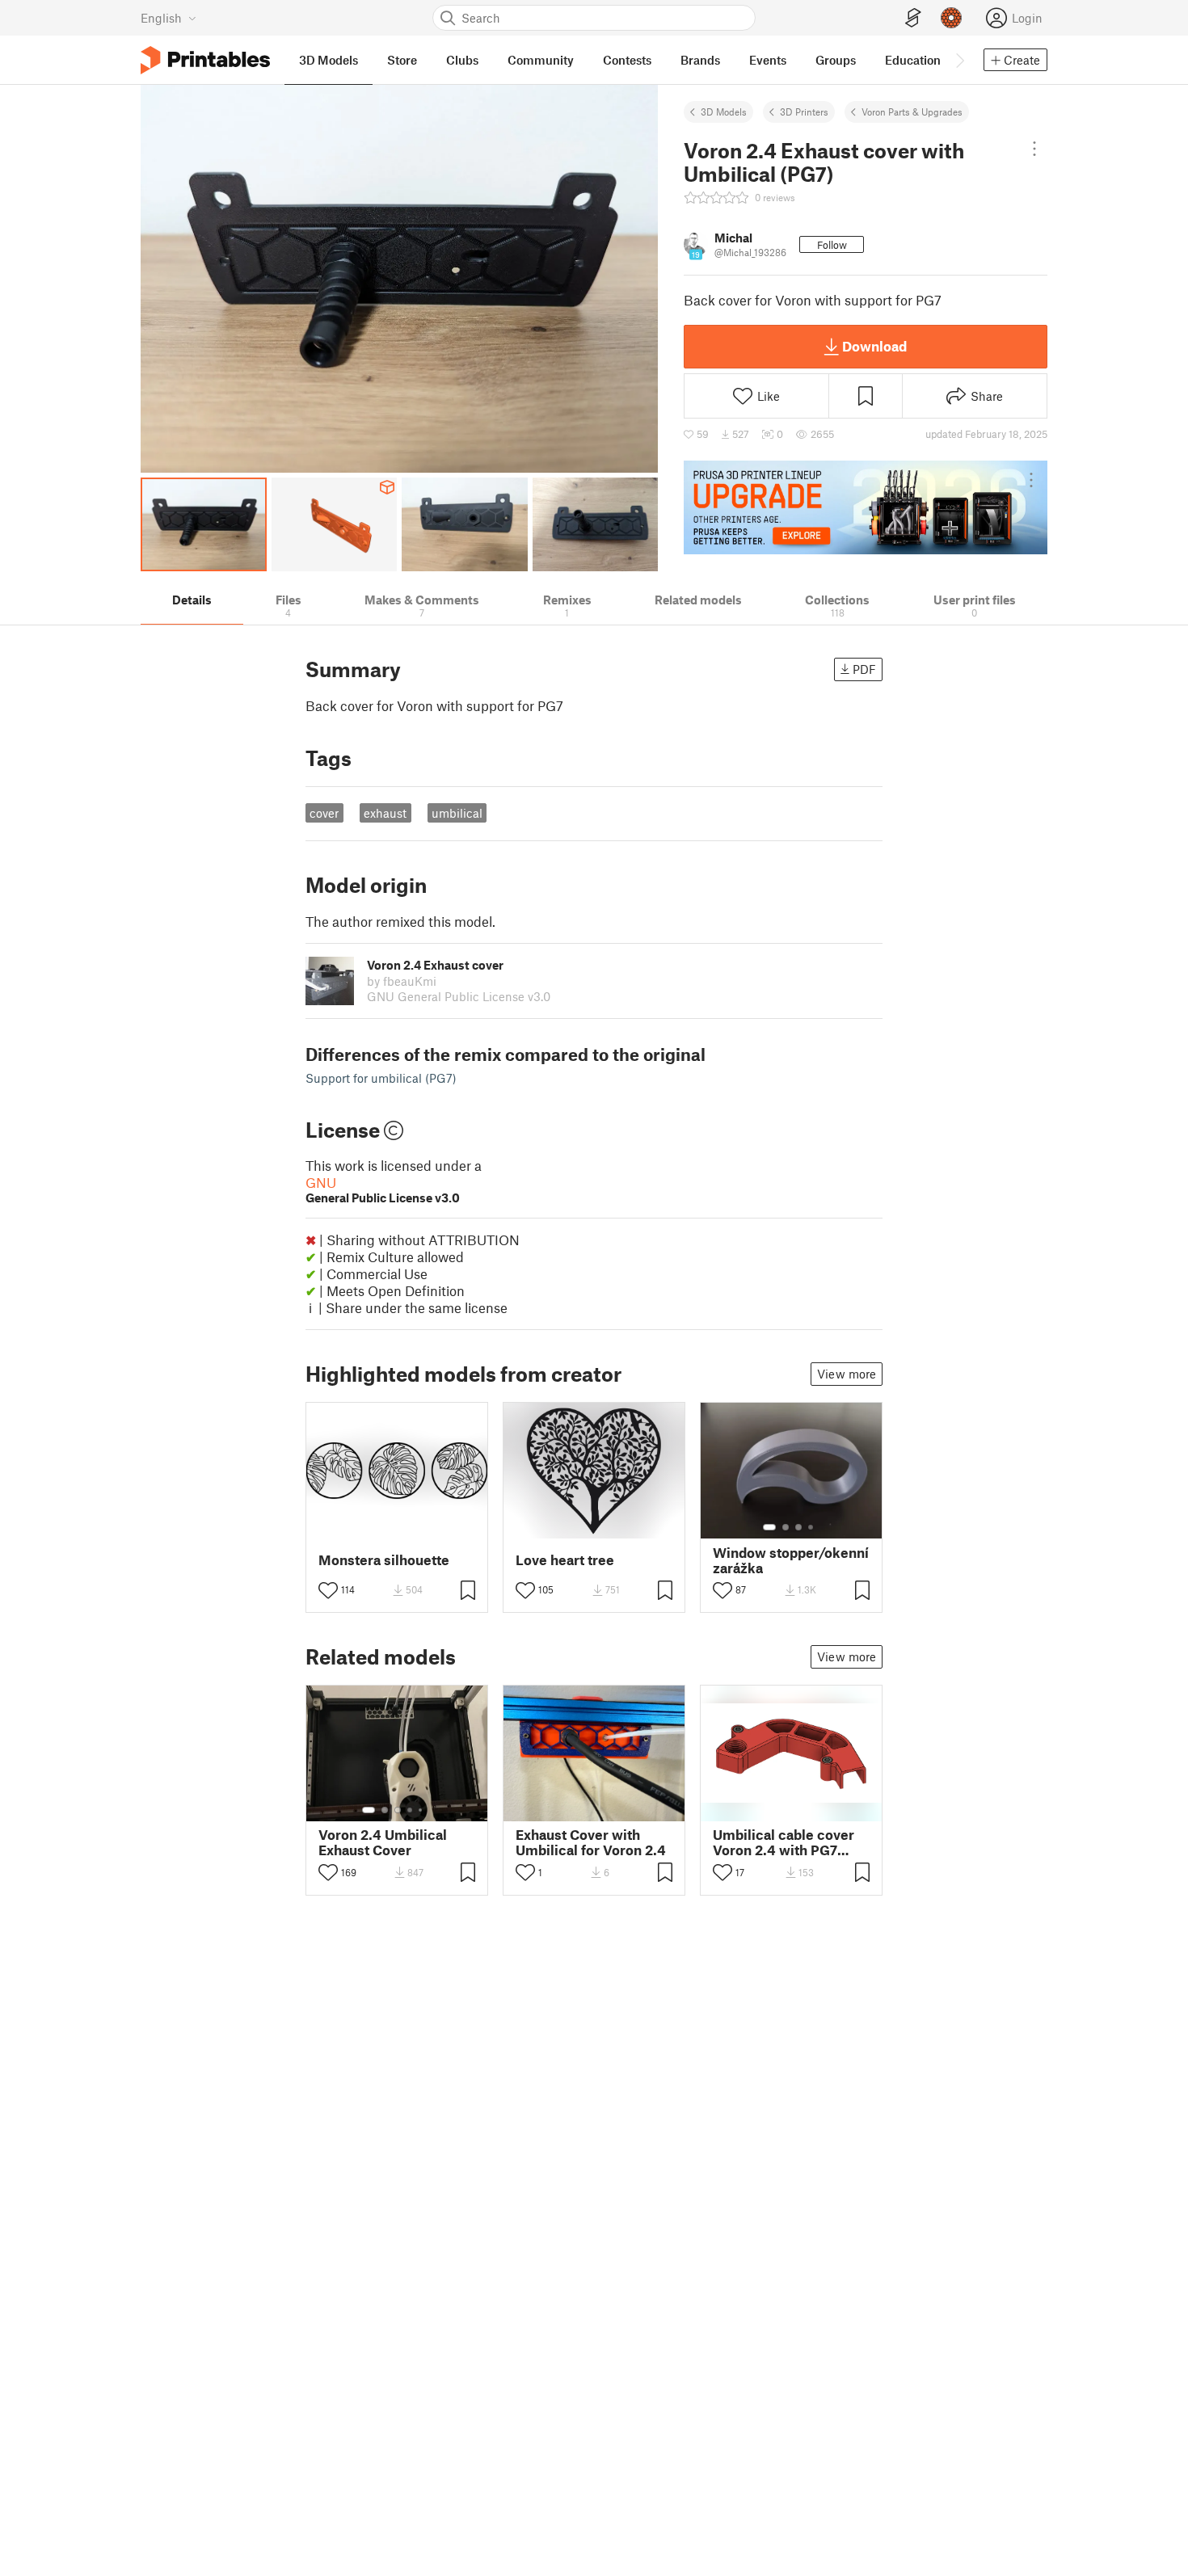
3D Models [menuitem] (329, 60)
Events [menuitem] (768, 60)
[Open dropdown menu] (1035, 149)
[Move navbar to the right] (959, 60)
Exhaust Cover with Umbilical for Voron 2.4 (591, 1842)
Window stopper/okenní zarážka (791, 1560)
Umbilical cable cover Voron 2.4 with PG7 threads (784, 1842)
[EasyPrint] (913, 18)
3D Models (724, 112)
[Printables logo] (205, 60)
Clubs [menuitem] (462, 60)
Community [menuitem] (541, 60)
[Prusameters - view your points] (951, 18)
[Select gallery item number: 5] (422, 1810)
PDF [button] (864, 669)
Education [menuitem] (913, 60)
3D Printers (804, 112)
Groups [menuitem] (836, 60)
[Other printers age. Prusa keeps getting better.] (866, 507)
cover (324, 813)
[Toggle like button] (328, 1590)
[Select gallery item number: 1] (769, 1527)
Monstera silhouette (384, 1560)
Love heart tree (565, 1560)
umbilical (457, 813)
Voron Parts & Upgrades (912, 112)
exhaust (385, 813)
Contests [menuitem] (627, 60)
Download (874, 346)
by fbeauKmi (402, 981)
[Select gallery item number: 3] (798, 1527)
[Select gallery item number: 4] (811, 1527)
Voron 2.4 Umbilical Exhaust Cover (383, 1842)
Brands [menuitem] (700, 60)
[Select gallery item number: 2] (786, 1527)
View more (847, 1374)
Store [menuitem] (402, 60)
